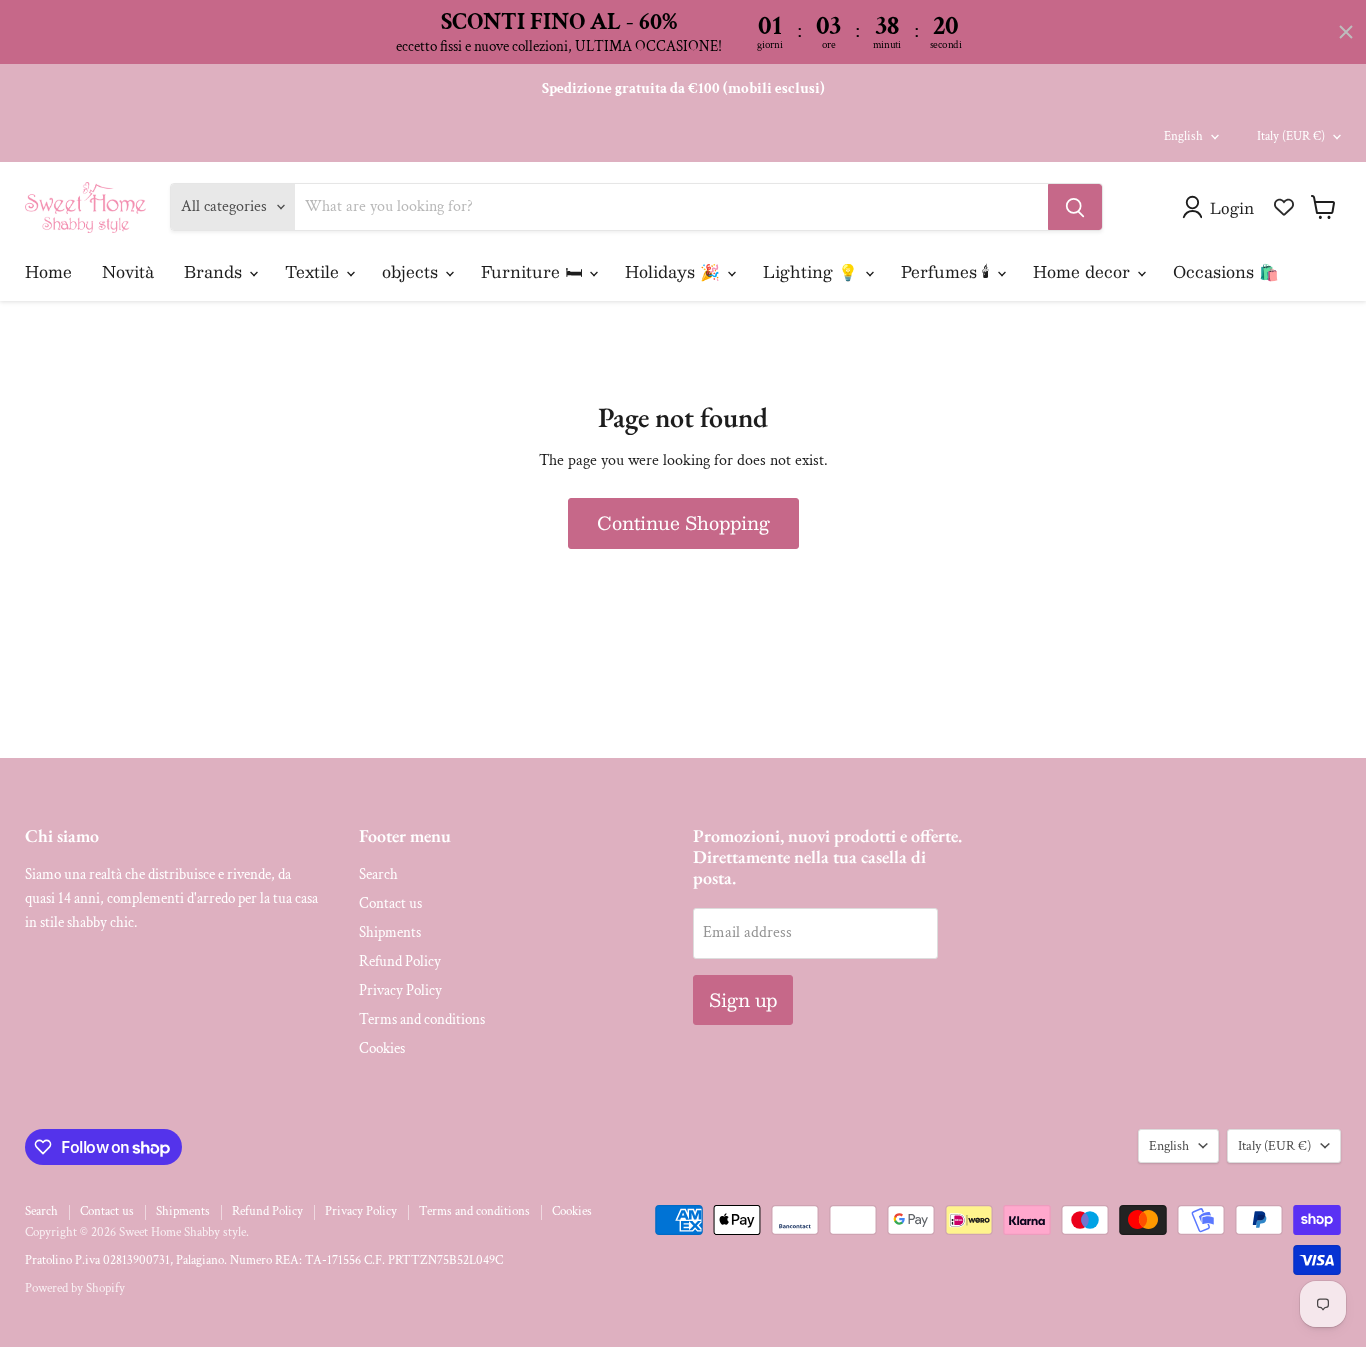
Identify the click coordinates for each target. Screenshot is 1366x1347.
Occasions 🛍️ (1226, 271)
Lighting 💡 (813, 271)
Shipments (390, 932)
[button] (1222, 207)
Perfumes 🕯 (948, 271)
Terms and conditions (422, 1019)
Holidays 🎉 (675, 271)
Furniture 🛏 (534, 271)
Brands (215, 271)
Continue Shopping (683, 523)
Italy (1291, 136)
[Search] (1075, 207)
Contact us (390, 903)
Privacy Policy (400, 990)
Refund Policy (400, 961)
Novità (128, 271)
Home (48, 271)
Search (378, 874)
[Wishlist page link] (1284, 207)
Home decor (1084, 271)
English (1183, 136)
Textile (314, 271)
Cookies (382, 1048)
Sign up (743, 1000)
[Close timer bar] (1346, 32)
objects (412, 271)
